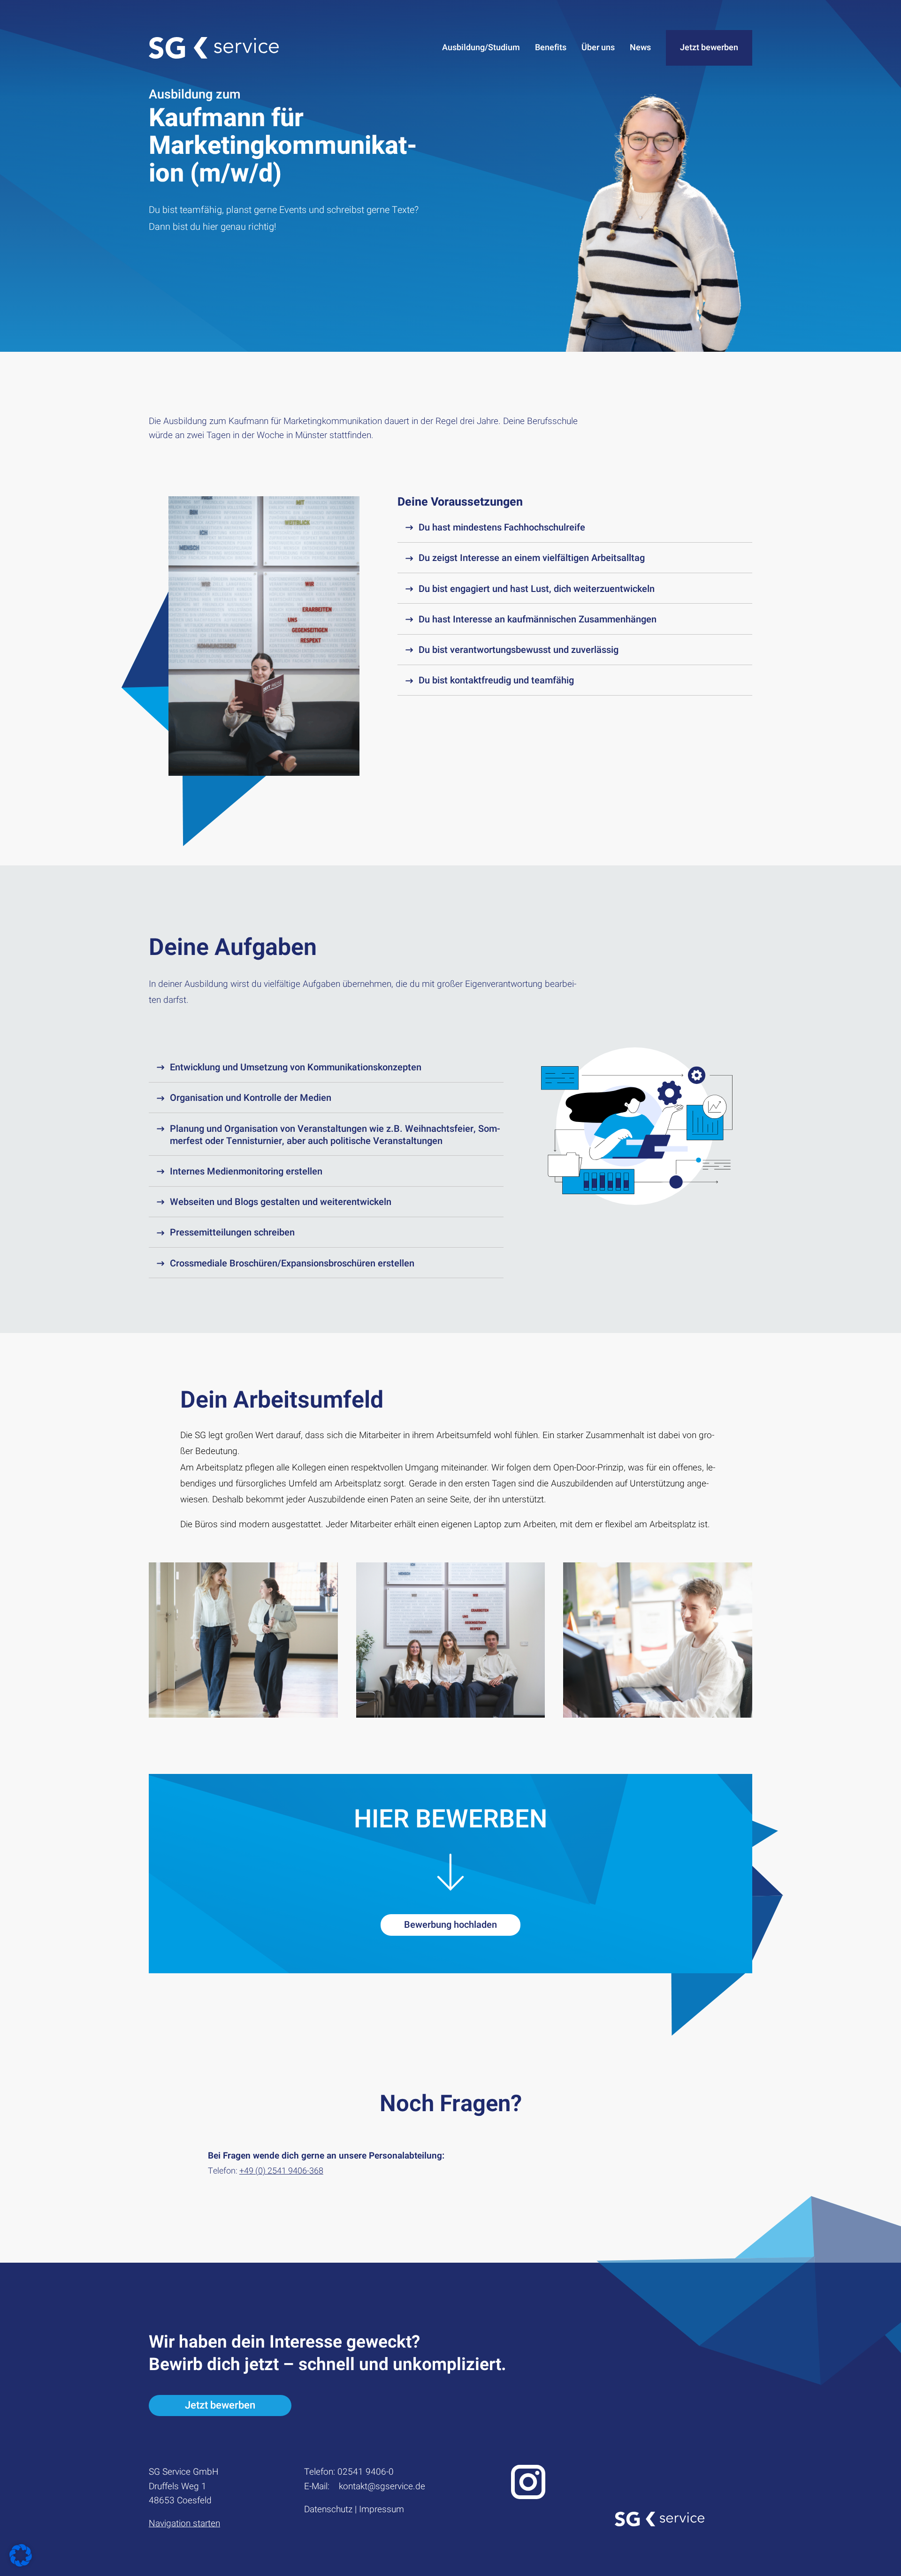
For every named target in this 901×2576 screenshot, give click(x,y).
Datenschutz (328, 2509)
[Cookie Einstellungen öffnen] (21, 2565)
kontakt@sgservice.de (382, 2486)
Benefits (551, 48)
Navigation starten (184, 2523)
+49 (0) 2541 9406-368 (281, 2171)
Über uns (598, 48)
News (640, 48)
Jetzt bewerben (709, 48)
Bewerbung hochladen (450, 1925)
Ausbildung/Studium (481, 48)
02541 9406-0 (366, 2472)
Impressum (382, 2509)
